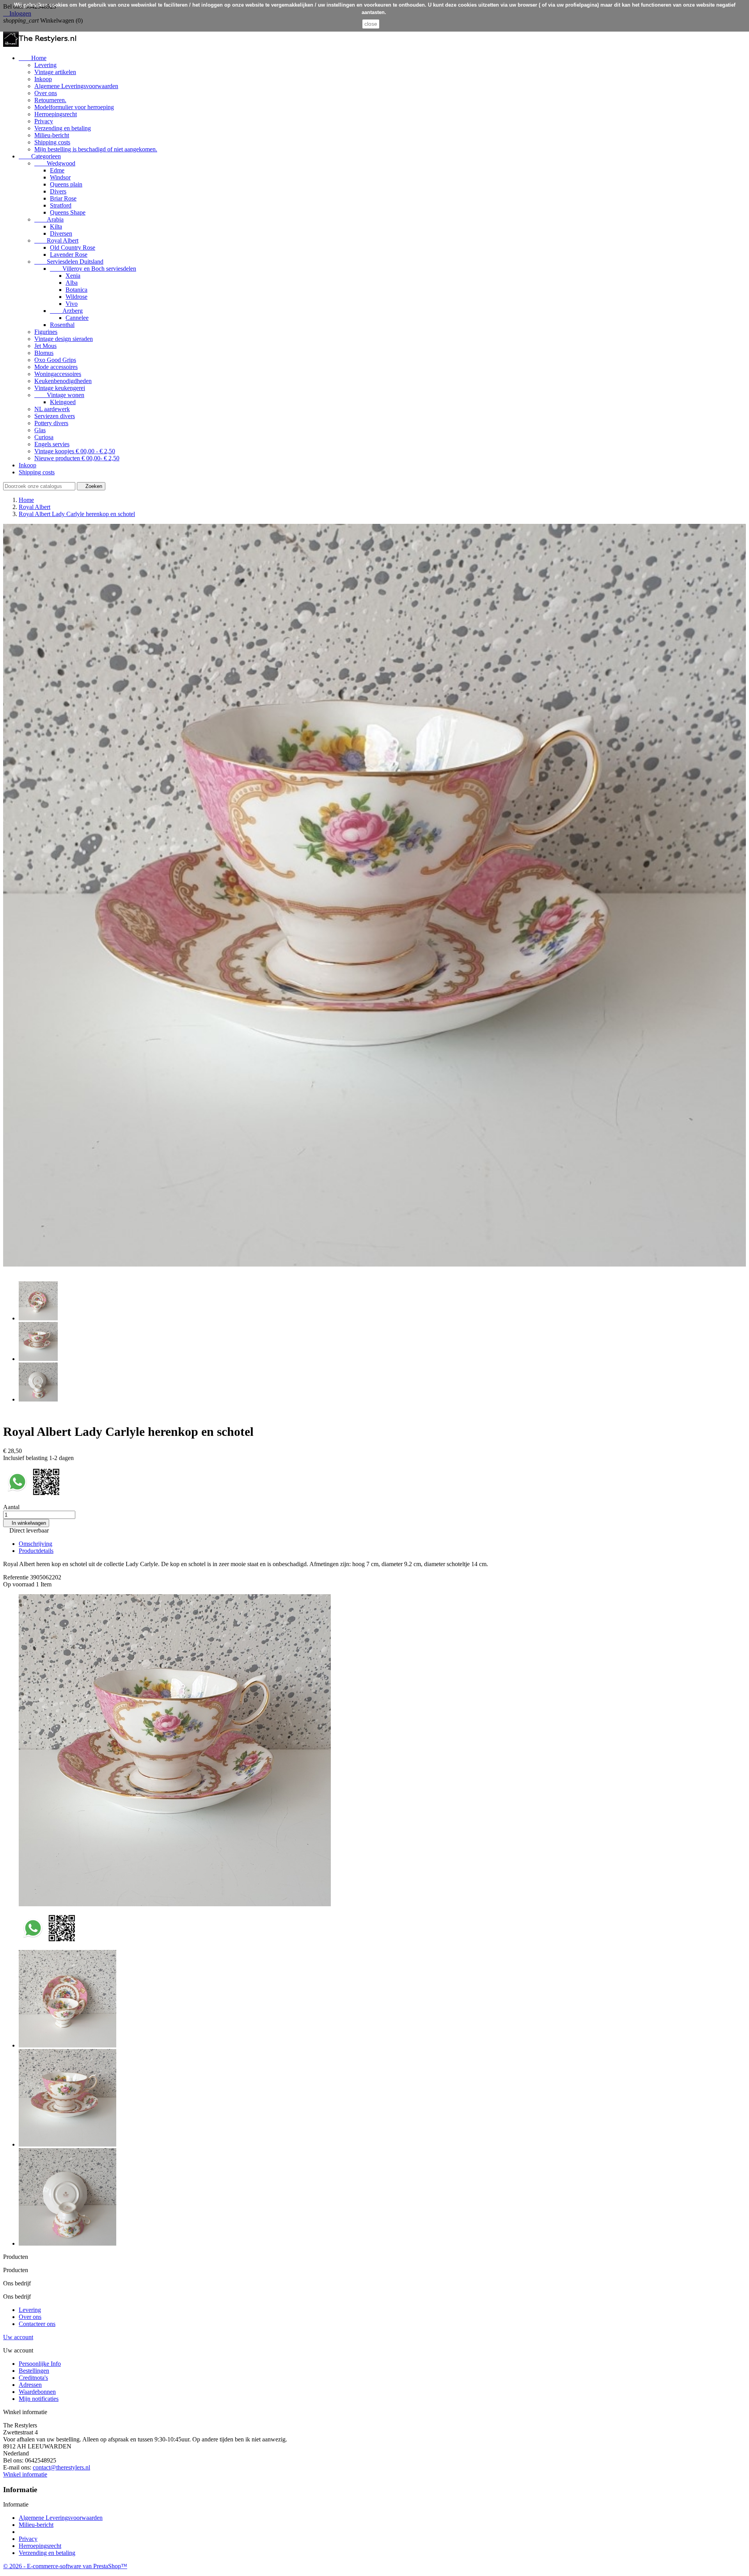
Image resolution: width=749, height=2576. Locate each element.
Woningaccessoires (58, 374)
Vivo (72, 304)
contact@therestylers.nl (61, 2467)
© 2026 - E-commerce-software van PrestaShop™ (65, 2566)
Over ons (46, 93)
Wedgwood (55, 163)
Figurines (46, 332)
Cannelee (77, 318)
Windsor (60, 177)
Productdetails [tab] (36, 1551)
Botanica (76, 290)
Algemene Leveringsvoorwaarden (76, 86)
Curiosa (44, 437)
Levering (45, 65)
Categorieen (40, 156)
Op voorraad (19, 1584)
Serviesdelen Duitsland (69, 262)
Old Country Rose (73, 247)
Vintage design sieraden (64, 339)
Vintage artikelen (55, 72)
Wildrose (76, 297)
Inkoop (43, 79)
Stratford (61, 205)
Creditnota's (33, 2378)
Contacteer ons (37, 2324)
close (371, 24)
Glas (40, 430)
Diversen (61, 233)
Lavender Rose (69, 255)
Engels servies (52, 444)
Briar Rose (63, 198)
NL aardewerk (52, 409)
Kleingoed (63, 402)
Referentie (17, 1577)
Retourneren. (50, 100)
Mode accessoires (56, 367)
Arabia (49, 219)
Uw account (18, 2337)
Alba (72, 283)
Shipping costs (52, 142)
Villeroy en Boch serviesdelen (93, 269)
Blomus (44, 353)
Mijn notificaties (39, 2399)
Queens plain (66, 184)
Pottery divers (51, 423)
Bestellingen (34, 2371)
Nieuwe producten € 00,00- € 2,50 (77, 458)
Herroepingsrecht (56, 114)
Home (33, 58)
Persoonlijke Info (40, 2364)
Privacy (44, 121)
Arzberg (66, 311)
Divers (58, 191)
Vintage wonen (59, 395)
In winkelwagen (26, 1523)
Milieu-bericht (52, 135)
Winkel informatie (25, 2474)
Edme (57, 170)
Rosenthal (62, 325)
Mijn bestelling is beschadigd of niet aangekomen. (96, 149)
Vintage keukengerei (60, 388)
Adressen (30, 2385)
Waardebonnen (37, 2392)
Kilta (56, 226)
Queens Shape (68, 212)
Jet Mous (45, 346)
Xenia (73, 276)
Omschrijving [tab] (35, 1544)
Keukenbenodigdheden (63, 381)
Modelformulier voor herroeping (74, 107)
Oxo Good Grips (55, 360)
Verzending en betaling (63, 128)
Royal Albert (56, 240)
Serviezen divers (55, 416)
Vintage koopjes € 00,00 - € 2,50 (75, 451)
